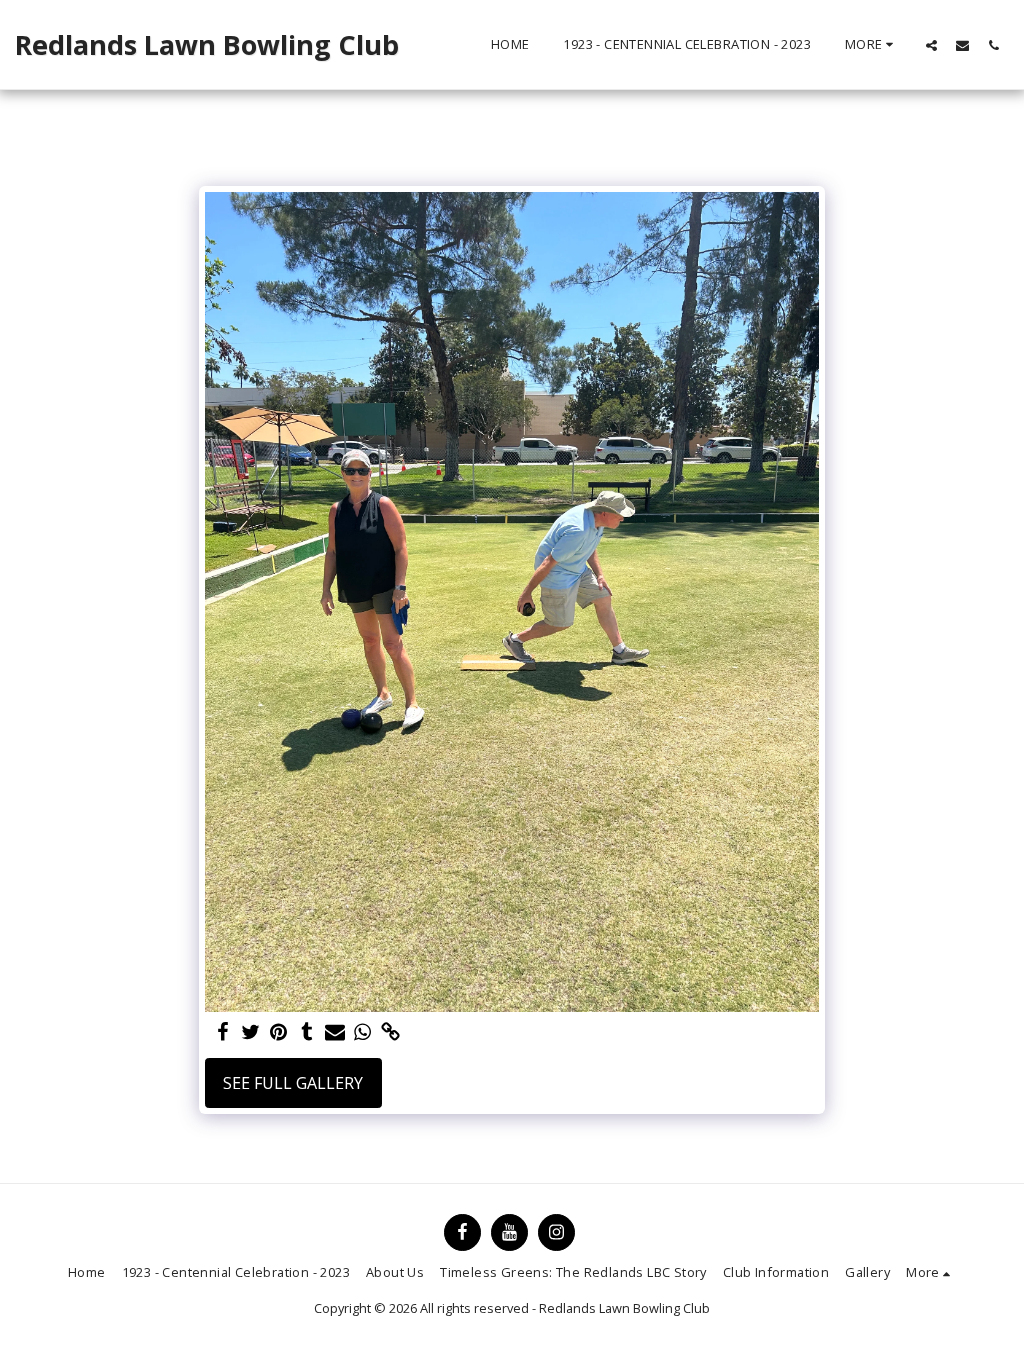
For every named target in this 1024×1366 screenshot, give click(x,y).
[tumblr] (307, 1032)
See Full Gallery (293, 1083)
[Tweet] (251, 1032)
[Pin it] (279, 1032)
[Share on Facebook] (223, 1032)
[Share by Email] (335, 1032)
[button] (931, 45)
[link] (391, 1032)
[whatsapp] (363, 1032)
